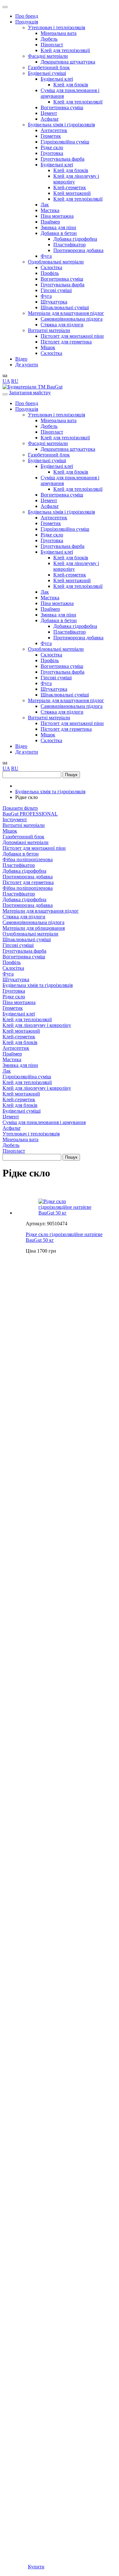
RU (15, 381)
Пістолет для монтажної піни (72, 336)
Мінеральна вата (59, 33)
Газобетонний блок (49, 67)
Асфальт (50, 119)
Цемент (49, 113)
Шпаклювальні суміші (65, 307)
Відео (21, 359)
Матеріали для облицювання (34, 928)
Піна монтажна (57, 216)
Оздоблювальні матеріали (56, 262)
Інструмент (15, 819)
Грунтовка (52, 153)
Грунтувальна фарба (63, 159)
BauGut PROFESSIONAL (30, 814)
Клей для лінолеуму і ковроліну (37, 1025)
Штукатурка (54, 302)
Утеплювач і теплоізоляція (56, 27)
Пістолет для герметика (66, 342)
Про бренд (27, 16)
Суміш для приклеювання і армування (44, 1122)
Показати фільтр (20, 808)
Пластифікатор (69, 245)
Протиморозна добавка (78, 250)
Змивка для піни (58, 227)
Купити (36, 2567)
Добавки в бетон (59, 233)
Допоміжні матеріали (26, 842)
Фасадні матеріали (48, 56)
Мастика (50, 210)
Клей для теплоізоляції (65, 50)
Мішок (48, 347)
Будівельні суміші (47, 73)
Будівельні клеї (57, 79)
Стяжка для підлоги (62, 325)
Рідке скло (52, 147)
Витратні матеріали (49, 330)
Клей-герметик (70, 187)
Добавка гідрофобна (75, 239)
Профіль (50, 273)
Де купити (27, 365)
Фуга (46, 256)
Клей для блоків (71, 85)
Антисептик (54, 130)
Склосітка (51, 267)
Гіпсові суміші (56, 290)
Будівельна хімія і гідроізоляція (61, 125)
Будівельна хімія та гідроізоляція (38, 985)
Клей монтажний (72, 193)
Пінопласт (52, 45)
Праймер (50, 222)
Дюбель (49, 39)
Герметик (51, 136)
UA (6, 381)
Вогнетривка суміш (62, 107)
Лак (45, 205)
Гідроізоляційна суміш (65, 142)
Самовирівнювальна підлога (72, 319)
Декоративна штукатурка (68, 62)
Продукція (27, 22)
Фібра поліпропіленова (28, 859)
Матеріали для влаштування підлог (66, 313)
